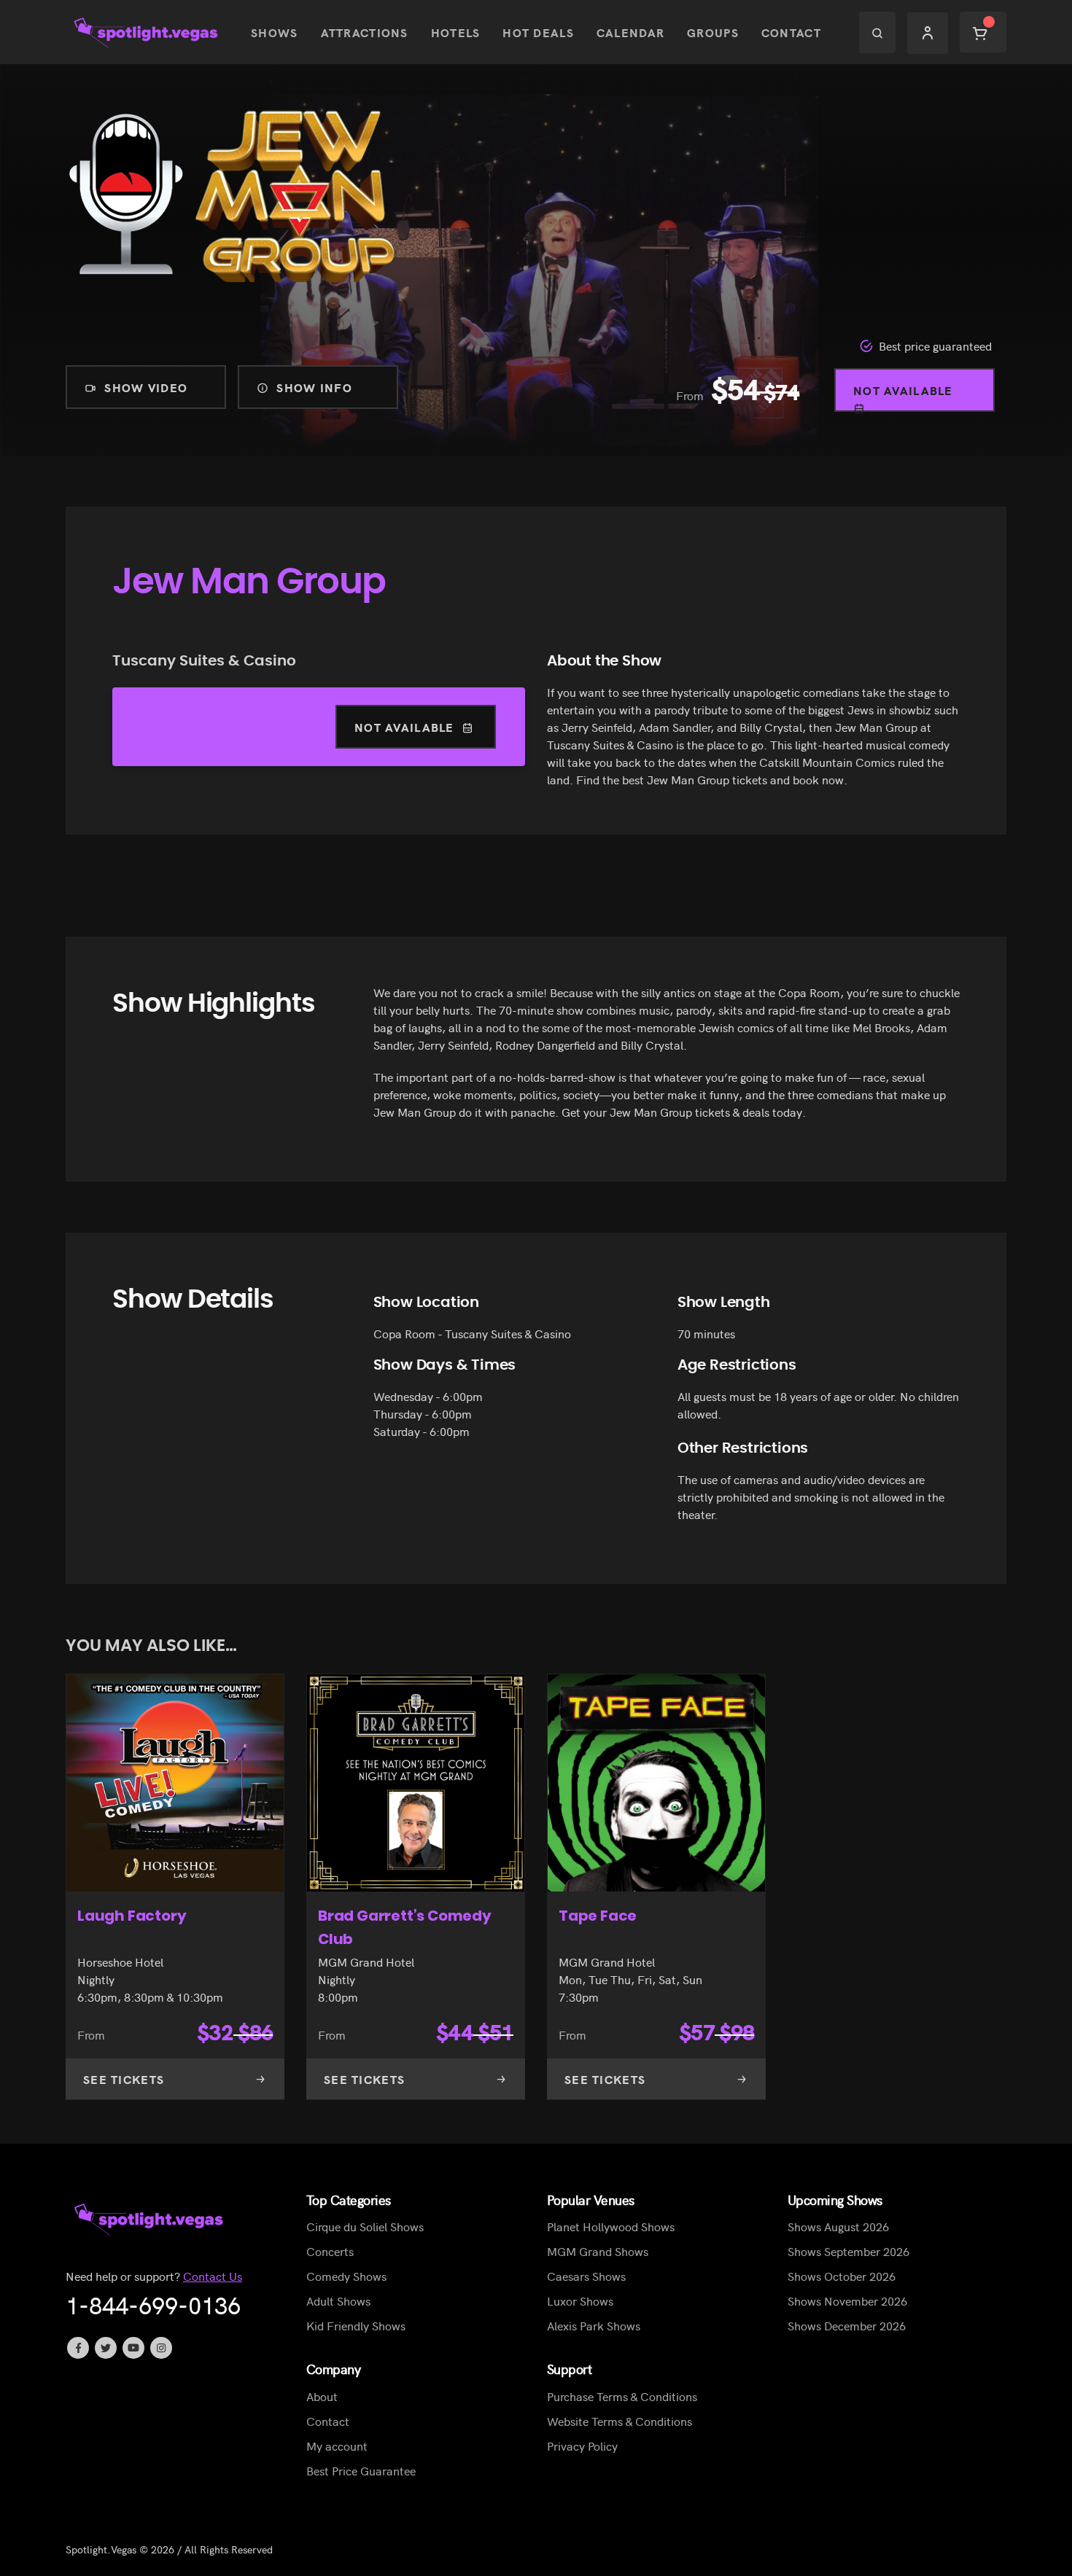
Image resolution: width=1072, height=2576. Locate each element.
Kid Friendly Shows (356, 2325)
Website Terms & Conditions (619, 2421)
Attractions (365, 32)
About (322, 2396)
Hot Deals (538, 32)
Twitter (106, 2348)
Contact (791, 32)
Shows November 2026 (847, 2300)
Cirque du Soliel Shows (365, 2226)
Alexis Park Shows (594, 2325)
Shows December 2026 (847, 2325)
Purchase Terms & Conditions (622, 2396)
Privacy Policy (582, 2446)
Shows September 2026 (848, 2251)
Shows (274, 32)
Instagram (161, 2348)
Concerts (330, 2251)
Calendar (630, 32)
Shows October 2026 (842, 2276)
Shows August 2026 (838, 2226)
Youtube (133, 2348)
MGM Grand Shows (598, 2251)
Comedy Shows (346, 2276)
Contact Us (213, 2276)
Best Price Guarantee (361, 2470)
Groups (713, 32)
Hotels (456, 32)
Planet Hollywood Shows (611, 2226)
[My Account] (928, 32)
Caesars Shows (586, 2276)
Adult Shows (338, 2300)
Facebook (78, 2348)
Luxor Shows (580, 2300)
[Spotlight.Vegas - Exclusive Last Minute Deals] (147, 32)
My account (337, 2446)
